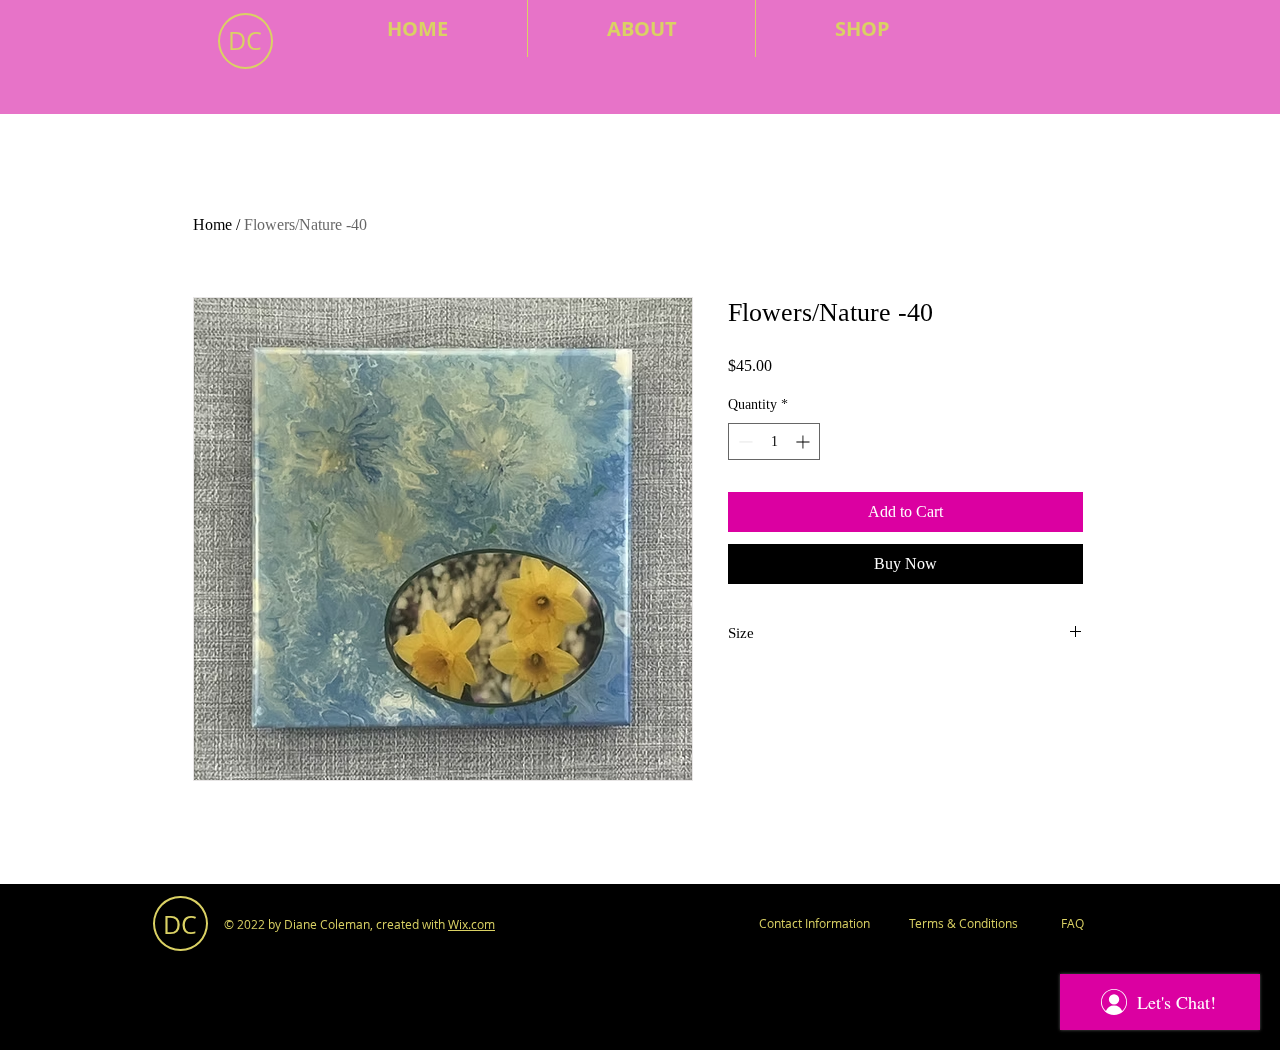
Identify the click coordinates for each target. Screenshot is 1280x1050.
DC (245, 40)
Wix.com (471, 924)
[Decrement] (743, 441)
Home (212, 224)
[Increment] (804, 441)
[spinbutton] (774, 441)
